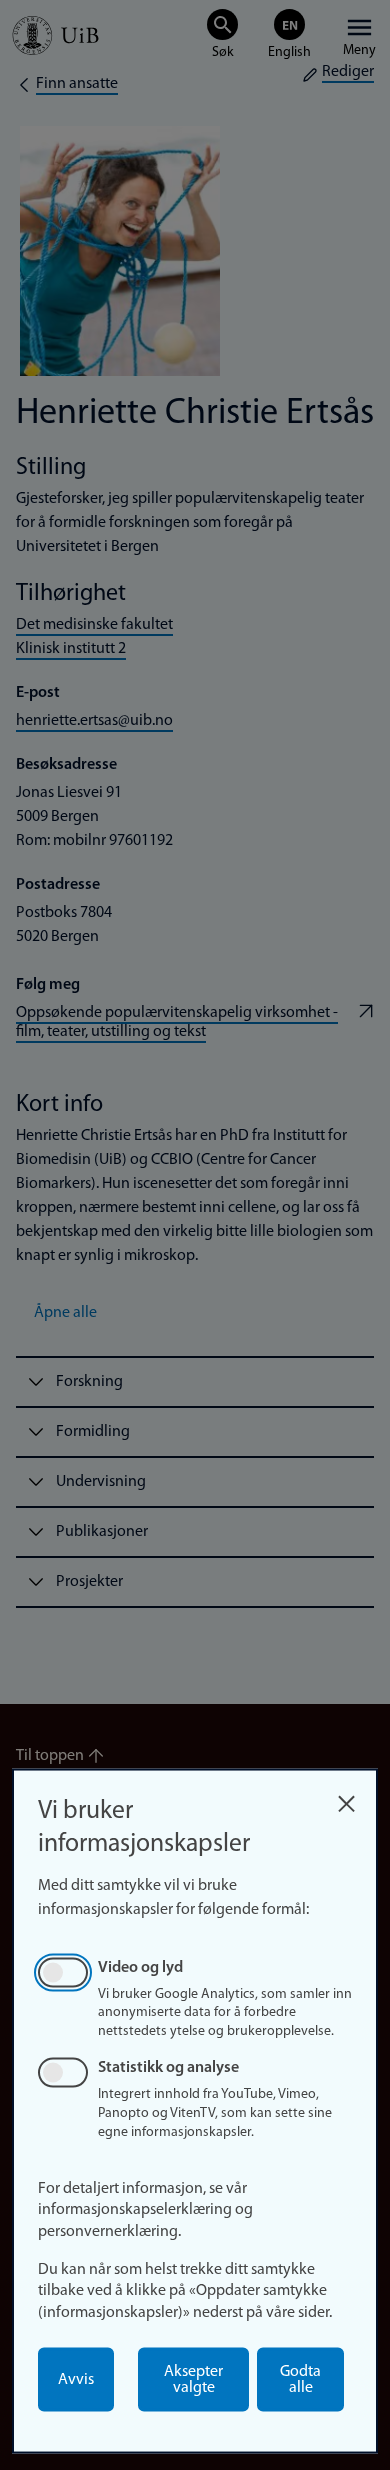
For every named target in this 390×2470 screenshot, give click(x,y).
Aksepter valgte (193, 2380)
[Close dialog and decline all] (346, 1798)
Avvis (76, 2380)
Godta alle (300, 2380)
